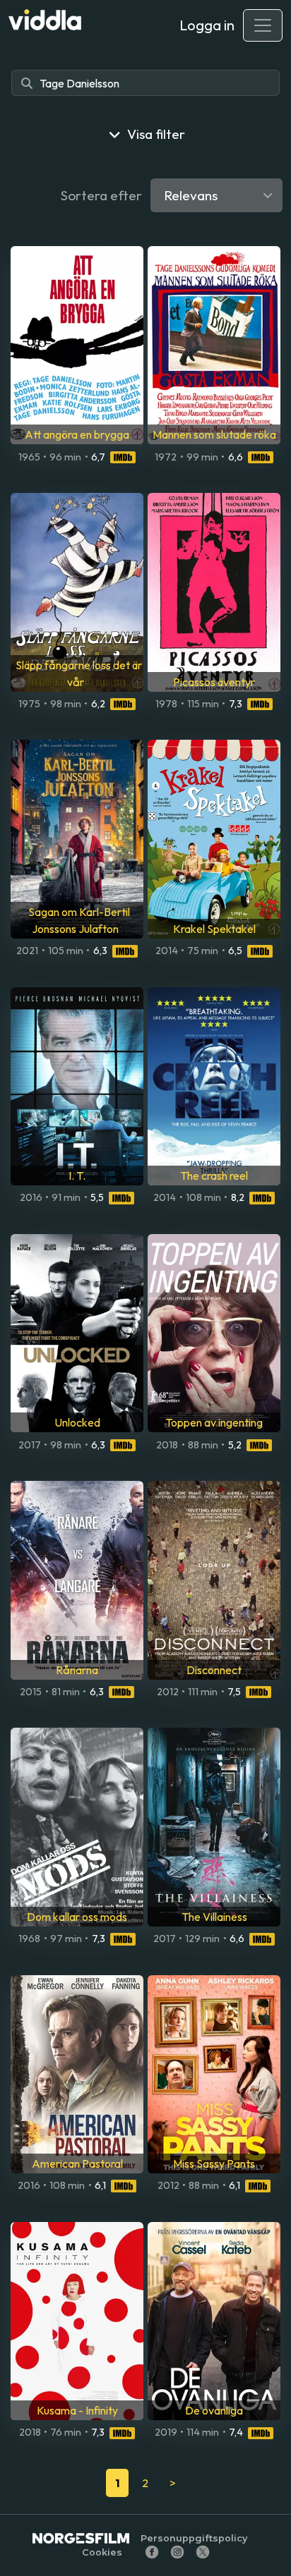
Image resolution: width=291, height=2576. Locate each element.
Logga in (207, 25)
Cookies (102, 2552)
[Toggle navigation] (263, 25)
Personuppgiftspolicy (194, 2538)
